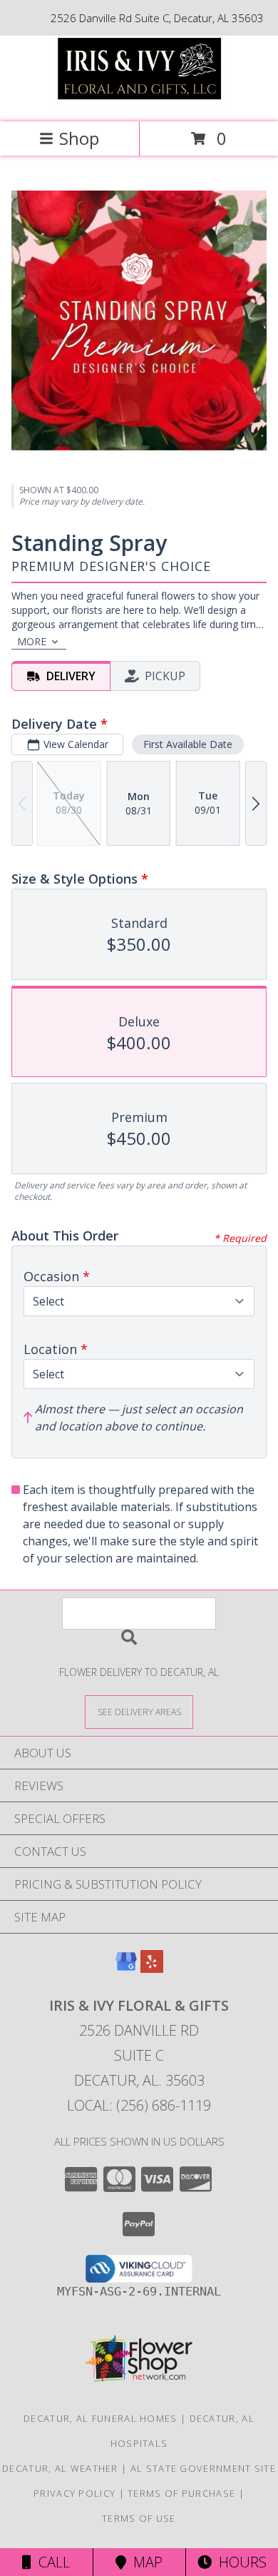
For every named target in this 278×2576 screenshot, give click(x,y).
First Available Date (188, 744)
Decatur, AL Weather (60, 2468)
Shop (79, 138)
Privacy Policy (74, 2493)
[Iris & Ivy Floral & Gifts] (139, 101)
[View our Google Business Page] (126, 1968)
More (32, 641)
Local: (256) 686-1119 (139, 2105)
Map (144, 2562)
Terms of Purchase (181, 2493)
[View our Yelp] (152, 1968)
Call (51, 2562)
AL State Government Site (203, 2468)
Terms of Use (139, 2518)
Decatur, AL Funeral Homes (101, 2418)
